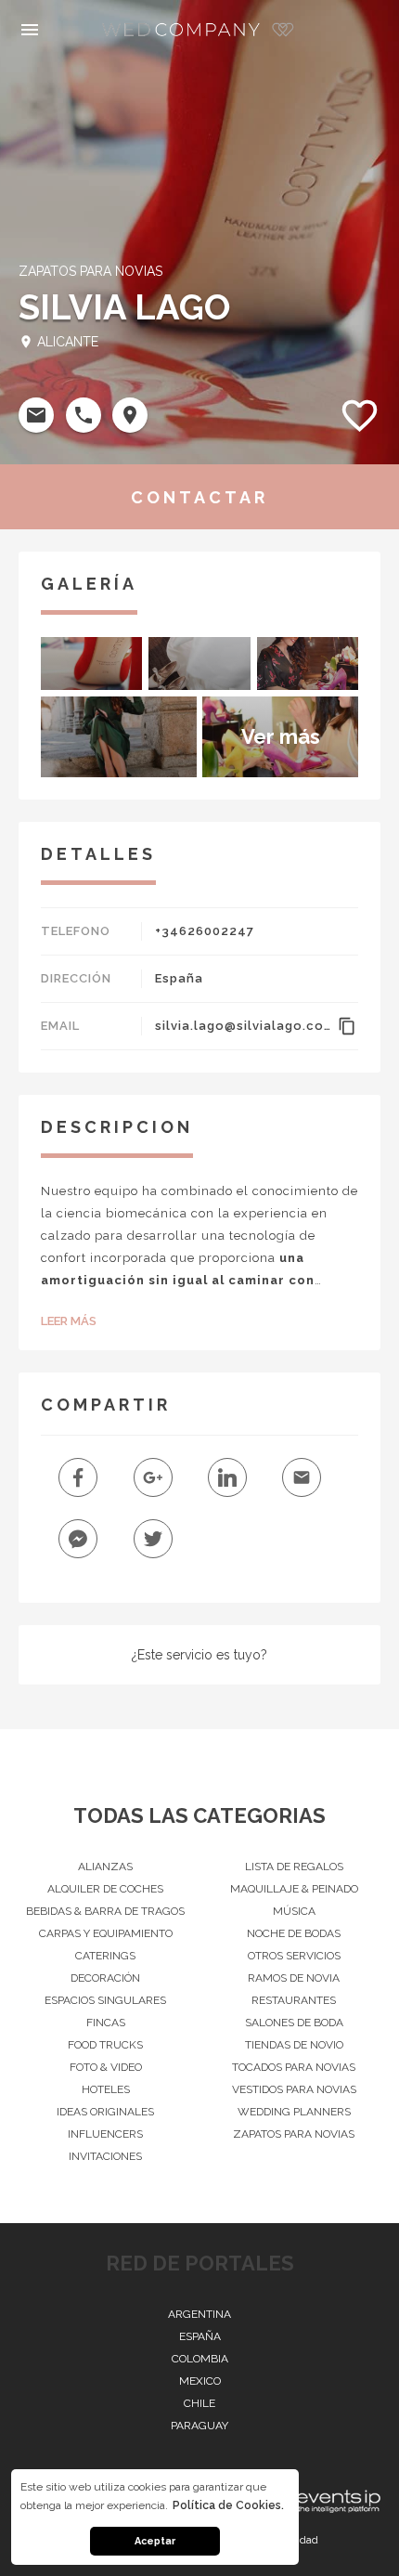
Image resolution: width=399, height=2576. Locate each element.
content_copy (347, 1026)
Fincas (106, 2023)
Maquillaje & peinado (294, 1889)
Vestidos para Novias (294, 2089)
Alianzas (105, 1867)
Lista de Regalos (294, 1867)
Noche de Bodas (294, 1933)
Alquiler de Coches (105, 1889)
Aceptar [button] (155, 2541)
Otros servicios (294, 1956)
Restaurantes (294, 2000)
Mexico (200, 2381)
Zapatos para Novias (294, 2134)
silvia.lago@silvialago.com (243, 1026)
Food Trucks (105, 2045)
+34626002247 (205, 931)
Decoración (105, 1978)
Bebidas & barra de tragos (105, 1911)
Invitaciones (105, 2156)
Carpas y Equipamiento (106, 1933)
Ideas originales (105, 2112)
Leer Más (69, 1321)
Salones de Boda (294, 2023)
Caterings (105, 1956)
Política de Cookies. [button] (228, 2505)
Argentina (199, 2314)
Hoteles (106, 2089)
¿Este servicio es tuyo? (199, 1655)
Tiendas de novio (294, 2045)
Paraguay (199, 2426)
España (179, 978)
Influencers (105, 2134)
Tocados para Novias (294, 2067)
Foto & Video (106, 2067)
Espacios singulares (105, 2000)
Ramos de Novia (294, 1978)
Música (294, 1911)
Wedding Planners (294, 2112)
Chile (199, 2403)
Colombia (200, 2359)
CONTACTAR (199, 497)
